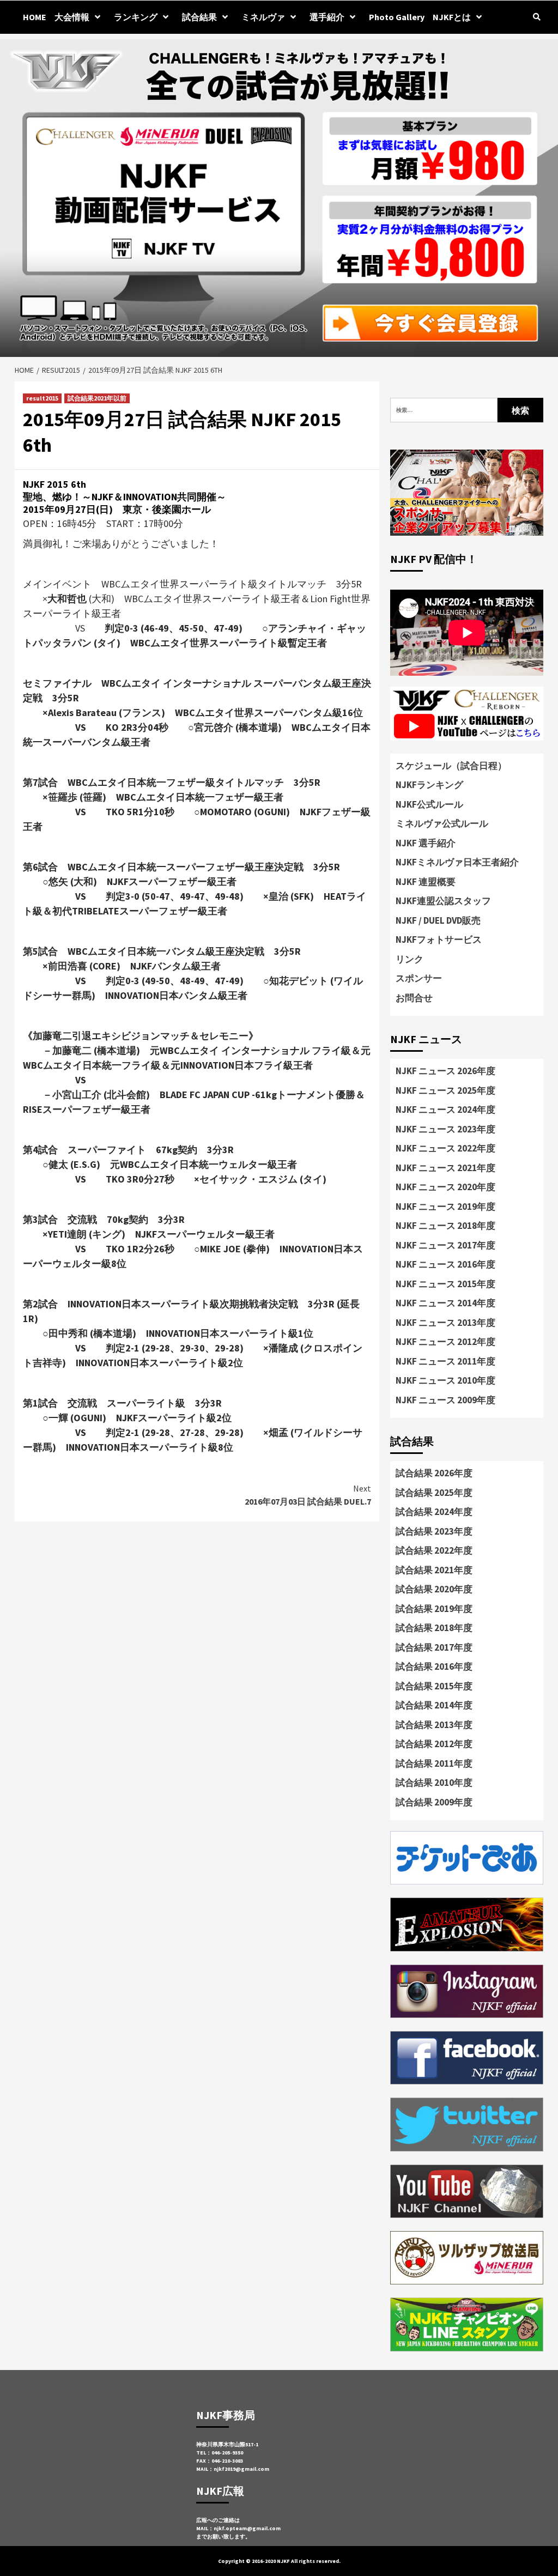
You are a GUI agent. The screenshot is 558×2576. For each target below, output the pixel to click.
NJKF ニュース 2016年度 (445, 1264)
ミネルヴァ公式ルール (442, 823)
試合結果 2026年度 (434, 1473)
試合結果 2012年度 (434, 1744)
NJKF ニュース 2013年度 (445, 1323)
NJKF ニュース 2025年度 (445, 1090)
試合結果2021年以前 (97, 398)
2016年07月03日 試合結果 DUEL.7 (308, 1495)
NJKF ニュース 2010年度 (445, 1380)
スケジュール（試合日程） (451, 766)
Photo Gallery (397, 17)
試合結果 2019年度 (434, 1609)
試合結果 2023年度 (434, 1531)
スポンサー (419, 978)
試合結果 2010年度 (434, 1783)
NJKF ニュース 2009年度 (445, 1400)
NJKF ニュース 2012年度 (445, 1342)
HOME (35, 17)
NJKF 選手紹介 (426, 843)
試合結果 (199, 17)
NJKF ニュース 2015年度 (445, 1284)
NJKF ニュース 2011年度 (445, 1361)
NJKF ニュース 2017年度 (445, 1245)
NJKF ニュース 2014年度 (445, 1303)
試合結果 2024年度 (434, 1512)
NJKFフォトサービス (439, 940)
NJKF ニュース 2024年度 (445, 1110)
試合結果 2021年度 (434, 1570)
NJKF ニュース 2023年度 (445, 1129)
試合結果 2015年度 (434, 1686)
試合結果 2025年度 (434, 1493)
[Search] (536, 17)
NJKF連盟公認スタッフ (443, 901)
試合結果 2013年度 (434, 1725)
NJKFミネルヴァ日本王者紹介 (457, 862)
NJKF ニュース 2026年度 (445, 1071)
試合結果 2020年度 (434, 1589)
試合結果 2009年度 (434, 1802)
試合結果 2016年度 (434, 1666)
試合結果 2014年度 (434, 1705)
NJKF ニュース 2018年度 (445, 1226)
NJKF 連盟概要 (426, 882)
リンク (410, 959)
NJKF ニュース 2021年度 (445, 1168)
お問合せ (414, 998)
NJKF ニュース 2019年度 (445, 1207)
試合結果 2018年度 (434, 1628)
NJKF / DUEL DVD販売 (438, 920)
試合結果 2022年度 (434, 1550)
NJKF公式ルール (429, 804)
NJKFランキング (429, 785)
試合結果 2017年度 (434, 1647)
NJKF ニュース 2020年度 (445, 1187)
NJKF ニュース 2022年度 (445, 1148)
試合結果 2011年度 (434, 1763)
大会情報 (72, 17)
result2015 (42, 398)
